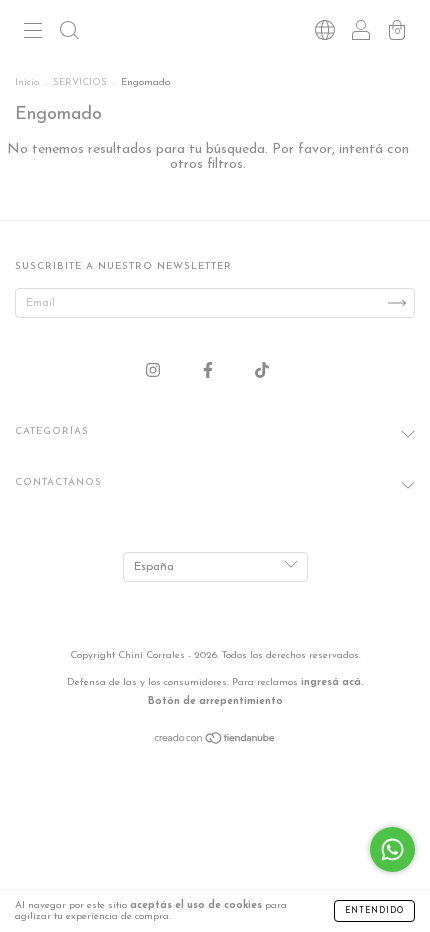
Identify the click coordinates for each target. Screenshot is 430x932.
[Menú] (33, 34)
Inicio (27, 82)
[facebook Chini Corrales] (210, 371)
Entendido (374, 911)
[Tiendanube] (215, 742)
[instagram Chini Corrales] (155, 371)
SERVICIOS (80, 82)
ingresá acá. (332, 682)
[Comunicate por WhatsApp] (392, 849)
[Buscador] (69, 34)
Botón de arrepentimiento (215, 701)
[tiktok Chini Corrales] (262, 371)
